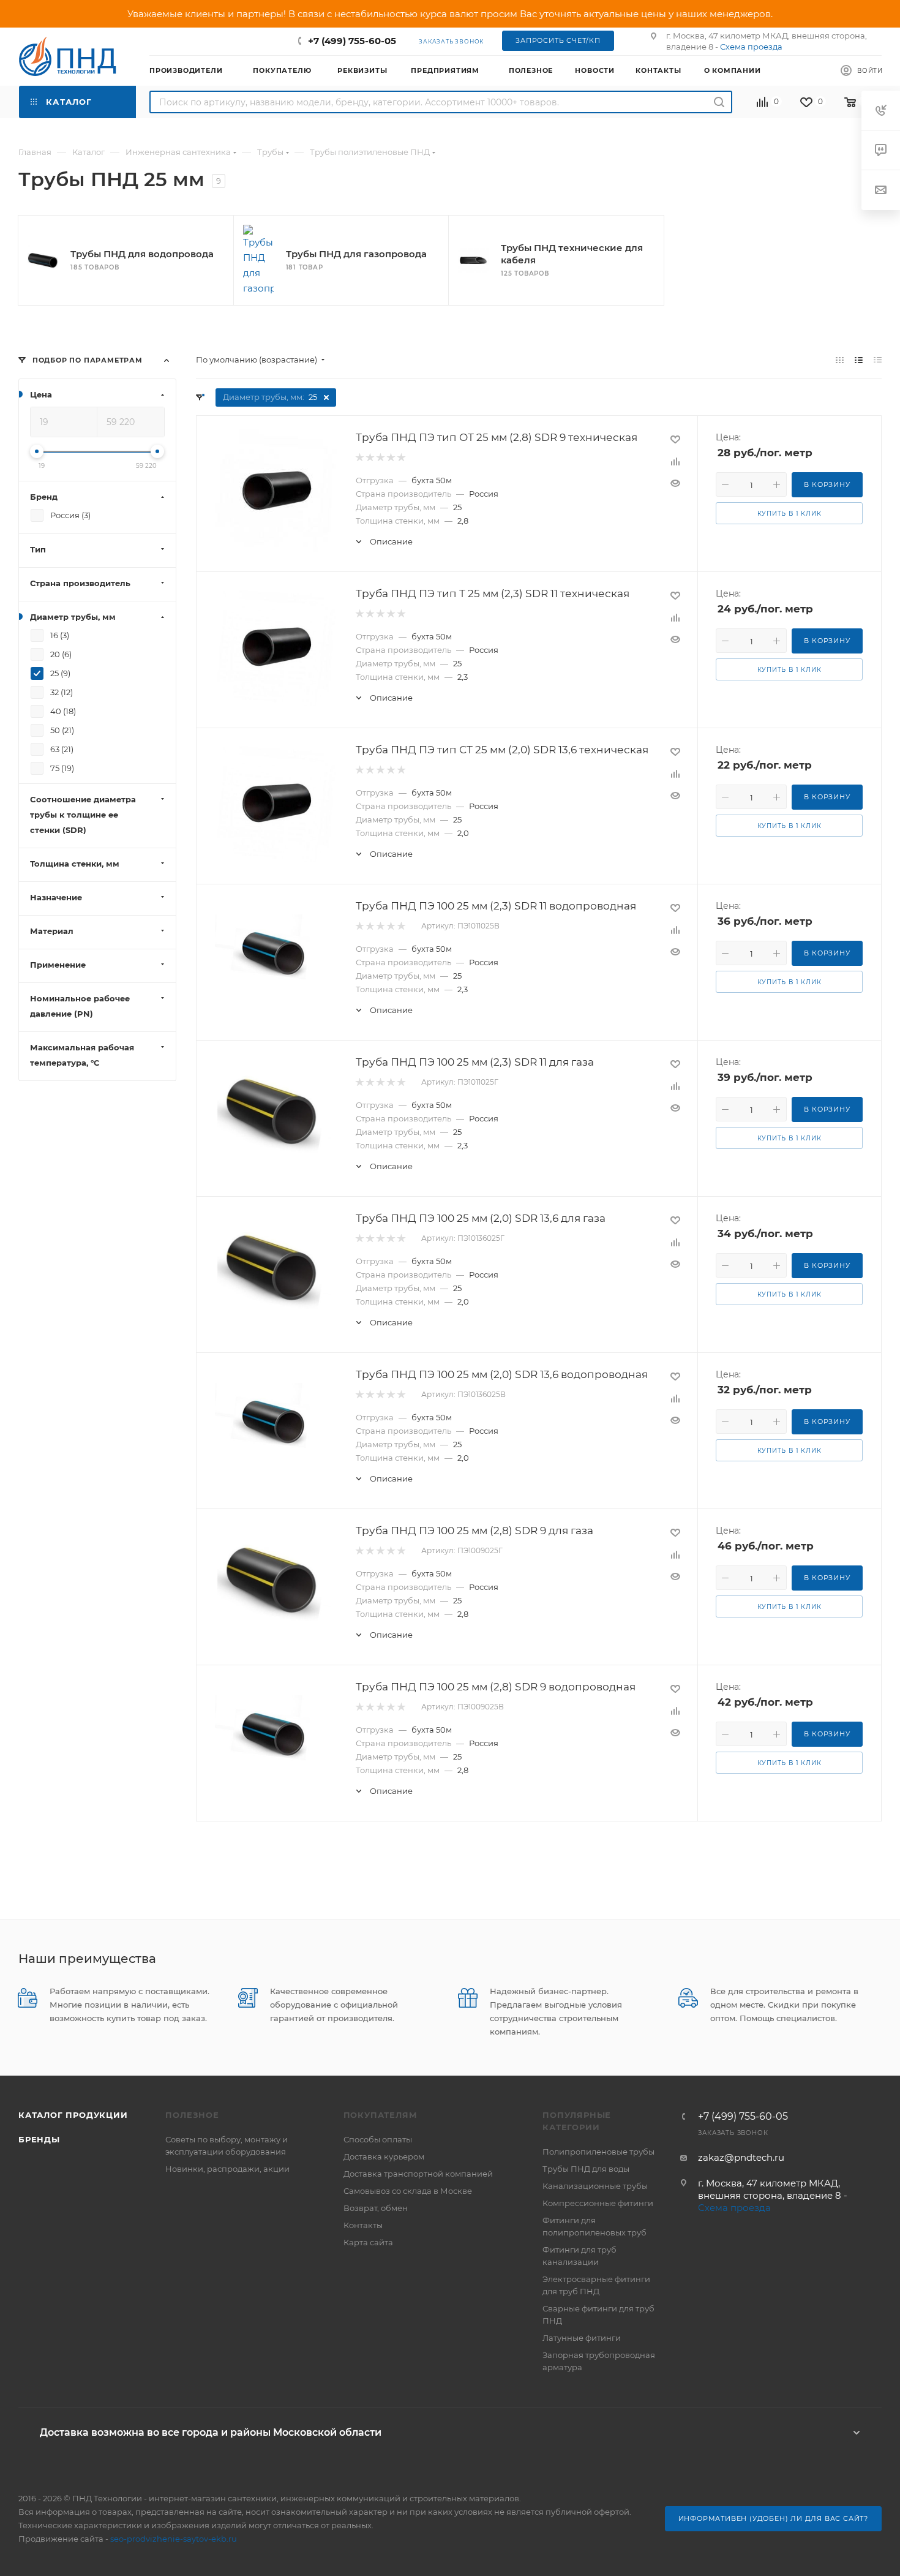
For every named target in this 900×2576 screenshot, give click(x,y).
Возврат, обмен (376, 2208)
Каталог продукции (73, 2115)
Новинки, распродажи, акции (227, 2169)
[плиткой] (840, 360)
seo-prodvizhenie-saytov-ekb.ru (174, 2539)
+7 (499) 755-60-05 (352, 41)
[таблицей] (878, 360)
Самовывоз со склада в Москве (408, 2191)
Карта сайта (368, 2242)
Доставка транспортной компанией (418, 2174)
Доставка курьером (384, 2156)
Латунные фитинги (582, 2338)
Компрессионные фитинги (598, 2203)
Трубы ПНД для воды (586, 2169)
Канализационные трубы (595, 2186)
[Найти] (719, 102)
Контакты (363, 2225)
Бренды (39, 2139)
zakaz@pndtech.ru (741, 2157)
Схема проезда (751, 47)
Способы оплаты (378, 2139)
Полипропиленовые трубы (598, 2152)
